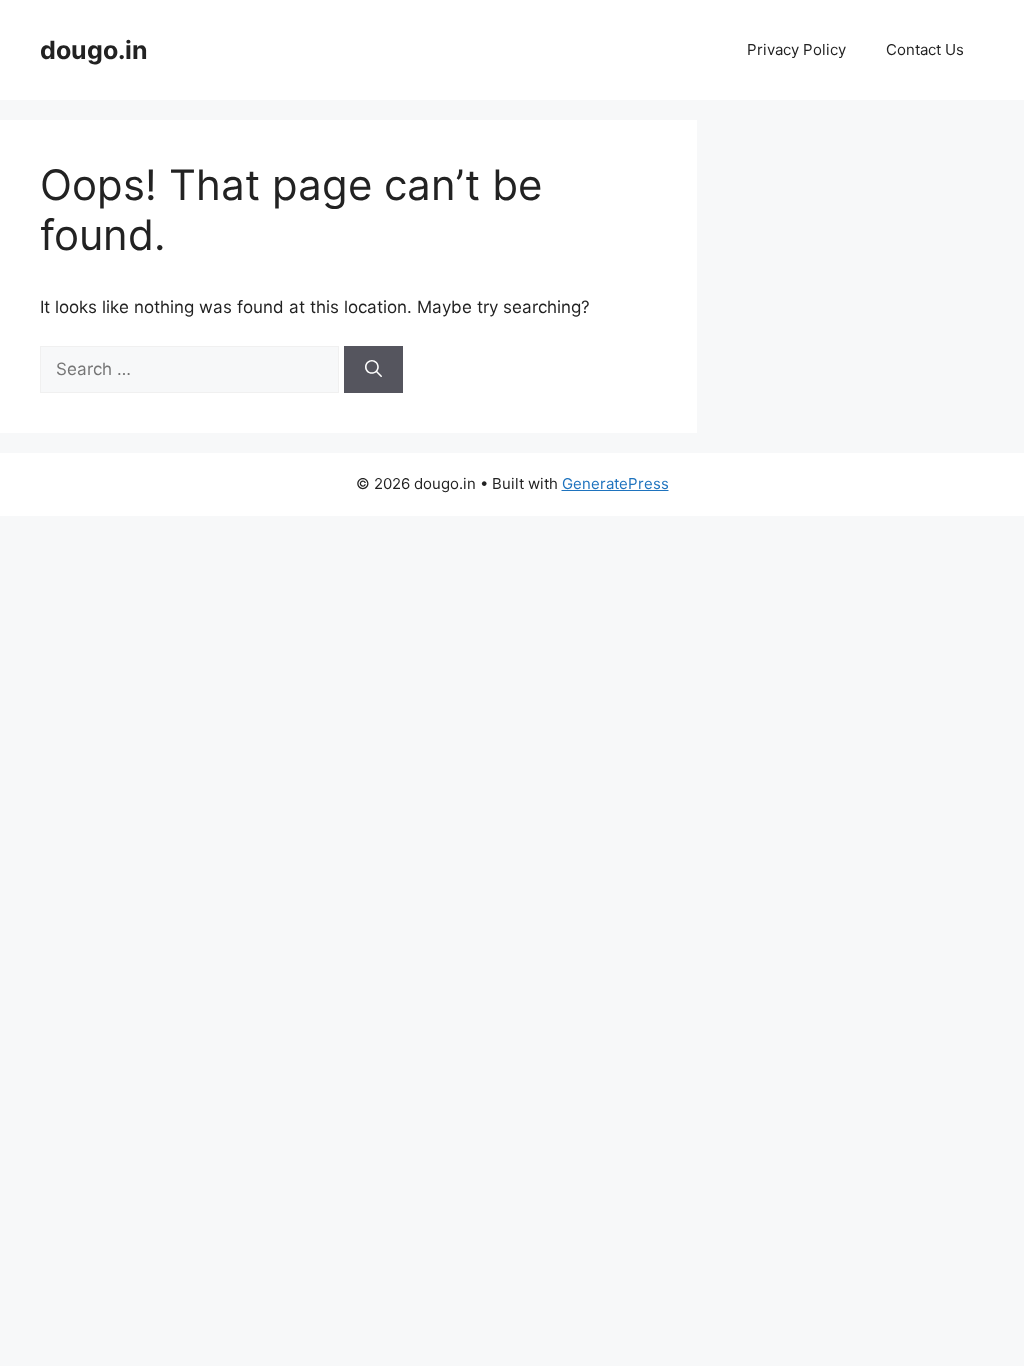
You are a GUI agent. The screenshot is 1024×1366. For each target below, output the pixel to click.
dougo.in (94, 50)
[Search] (373, 370)
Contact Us (925, 49)
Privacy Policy (796, 49)
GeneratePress (615, 483)
